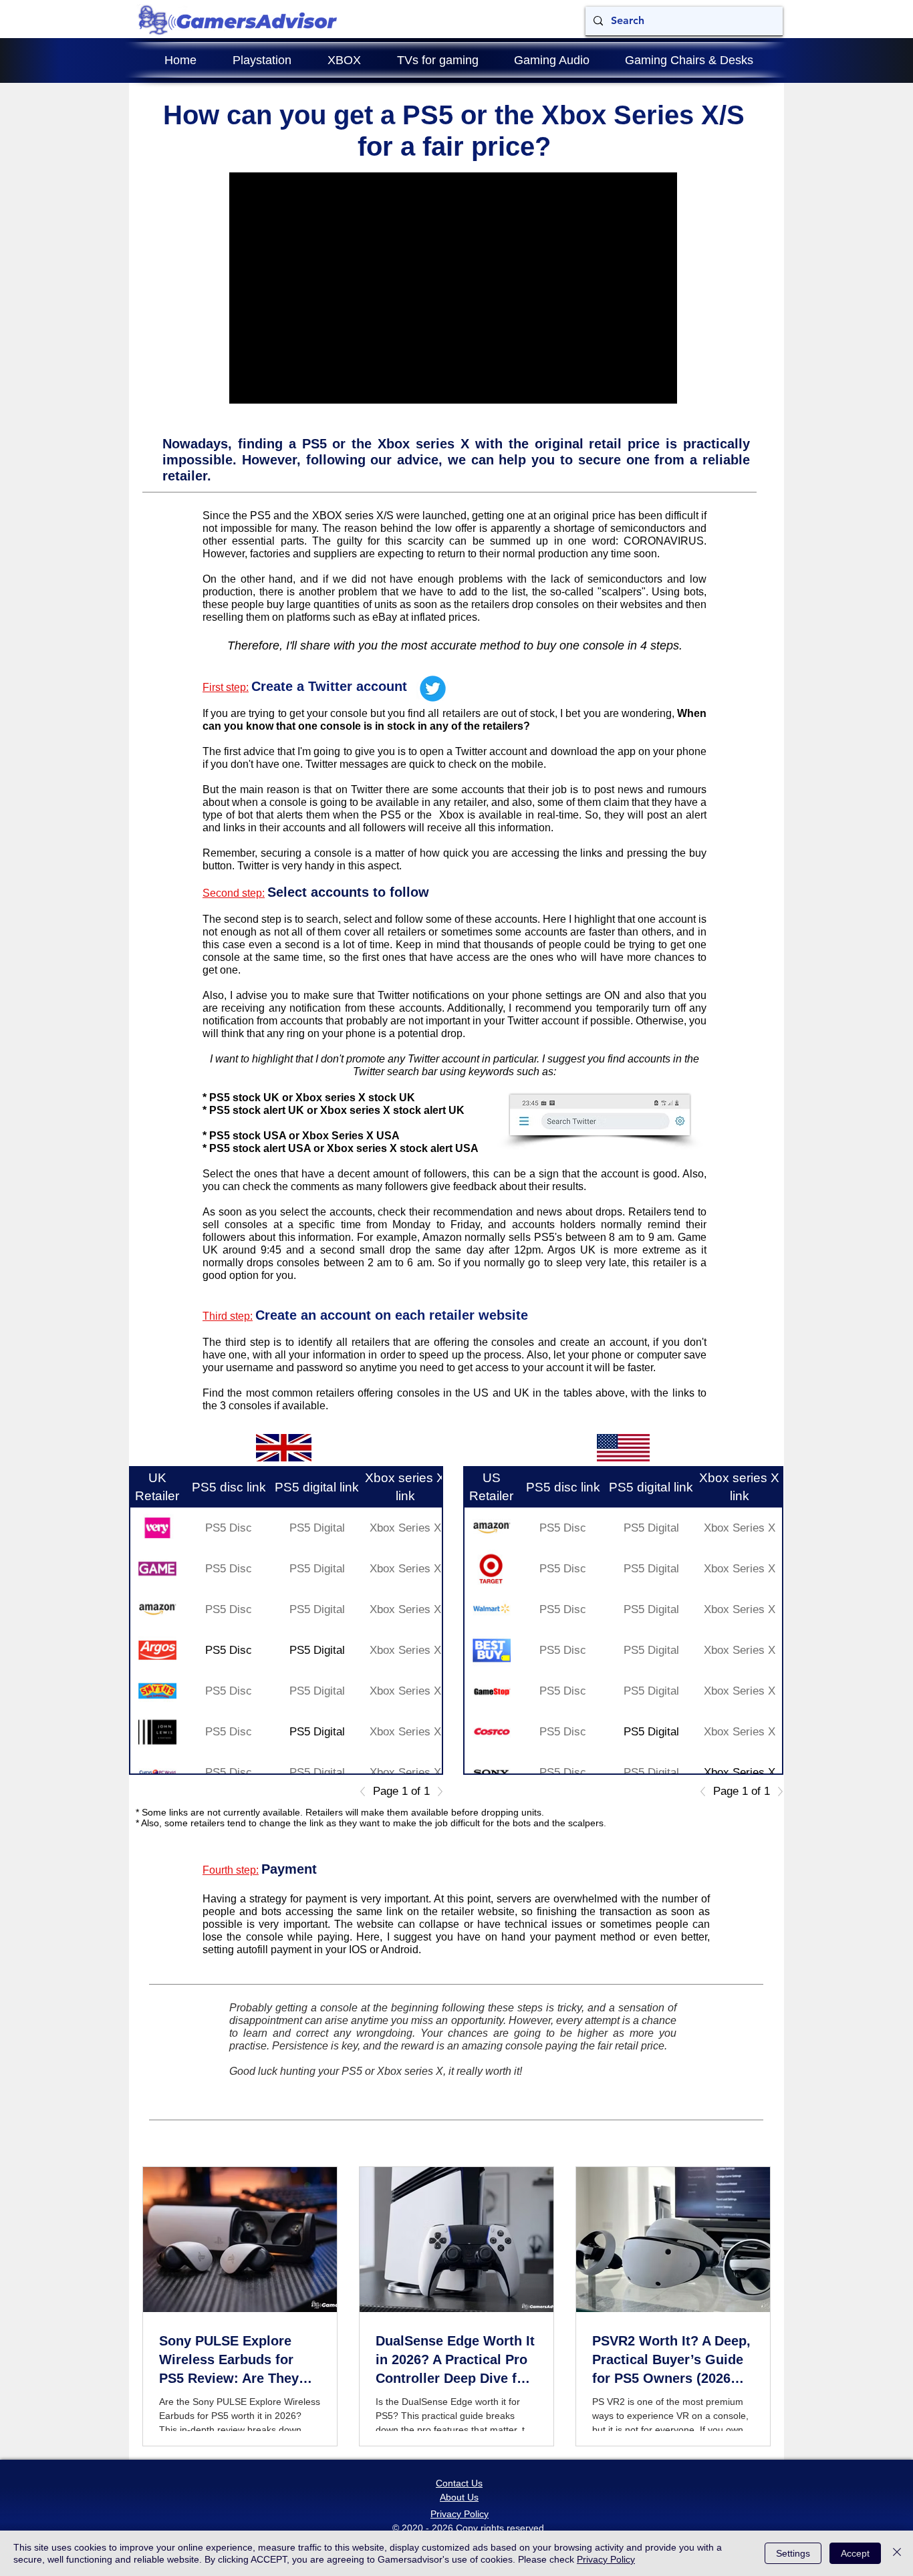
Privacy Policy (606, 2559)
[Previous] (366, 1792)
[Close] (897, 2553)
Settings (793, 2553)
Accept (855, 2553)
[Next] (436, 1792)
